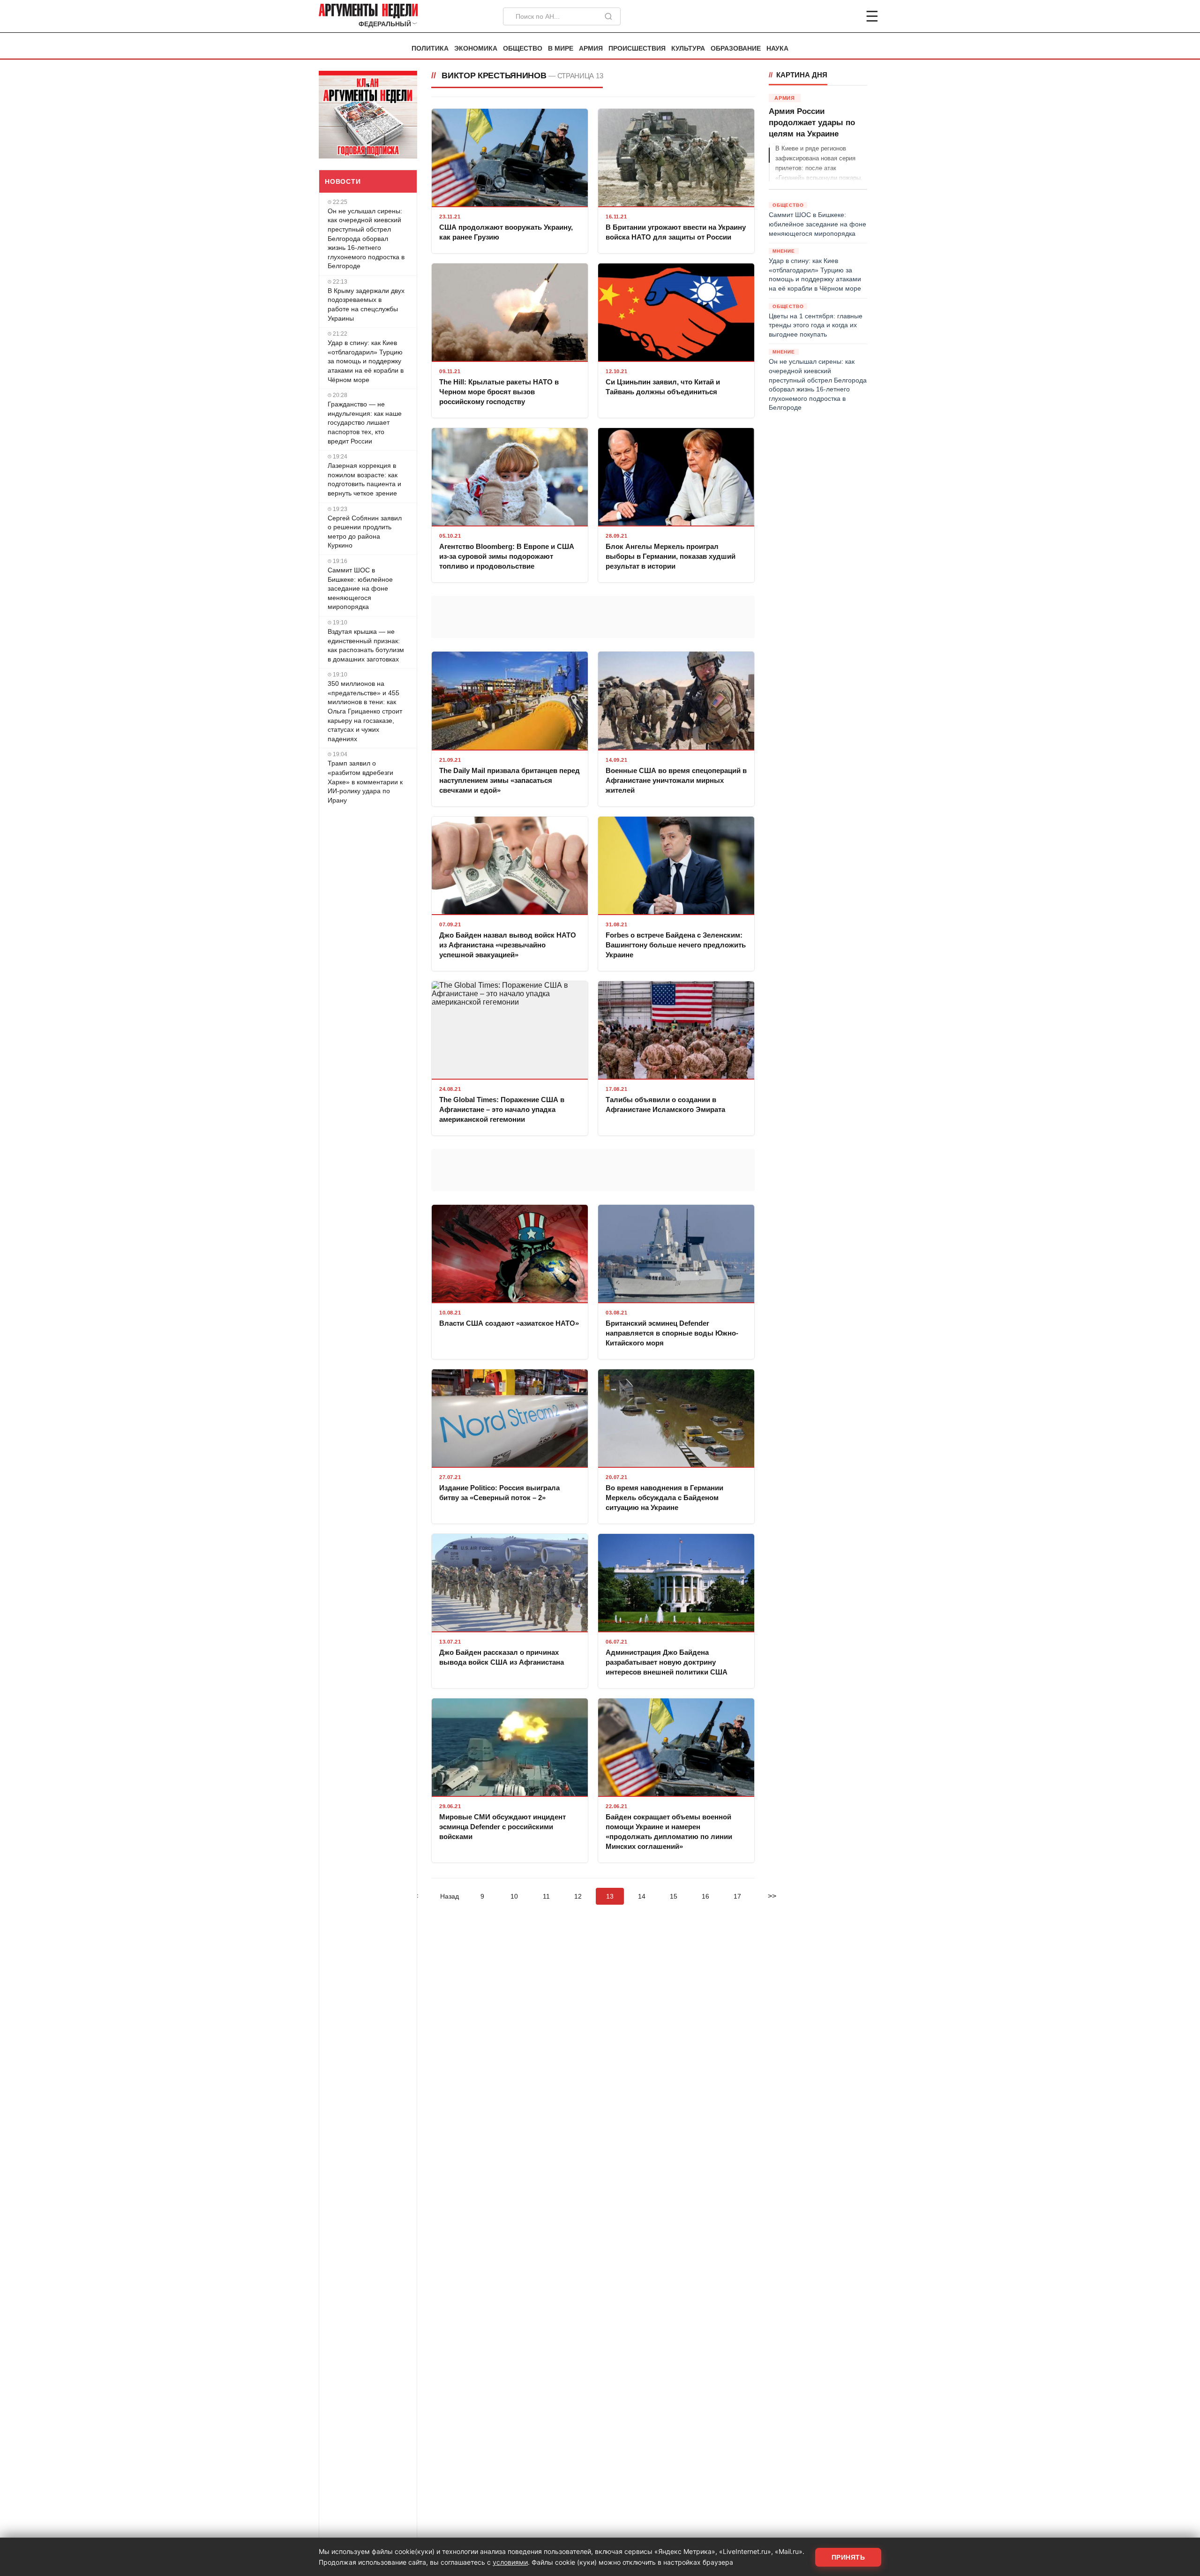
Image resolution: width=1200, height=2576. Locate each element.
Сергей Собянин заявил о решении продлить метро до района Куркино (365, 532)
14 (642, 1896)
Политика (430, 49)
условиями (510, 2562)
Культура (688, 49)
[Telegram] (823, 16)
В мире (561, 49)
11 (546, 1896)
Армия (591, 49)
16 (705, 1896)
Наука (777, 49)
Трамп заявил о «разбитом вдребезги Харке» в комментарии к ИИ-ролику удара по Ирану (365, 781)
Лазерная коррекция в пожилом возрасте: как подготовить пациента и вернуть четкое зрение (364, 479)
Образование (736, 49)
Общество (523, 49)
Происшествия (637, 49)
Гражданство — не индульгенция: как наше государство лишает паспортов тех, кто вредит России (365, 422)
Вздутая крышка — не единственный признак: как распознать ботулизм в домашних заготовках (366, 645)
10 (514, 1896)
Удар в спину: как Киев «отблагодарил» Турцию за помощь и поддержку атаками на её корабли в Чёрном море (366, 361)
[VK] (847, 16)
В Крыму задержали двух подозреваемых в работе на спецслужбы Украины (366, 304)
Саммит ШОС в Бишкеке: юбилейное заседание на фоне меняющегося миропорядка (360, 588)
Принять (848, 2557)
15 (674, 1896)
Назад (450, 1896)
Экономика (476, 49)
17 (737, 1896)
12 (578, 1896)
